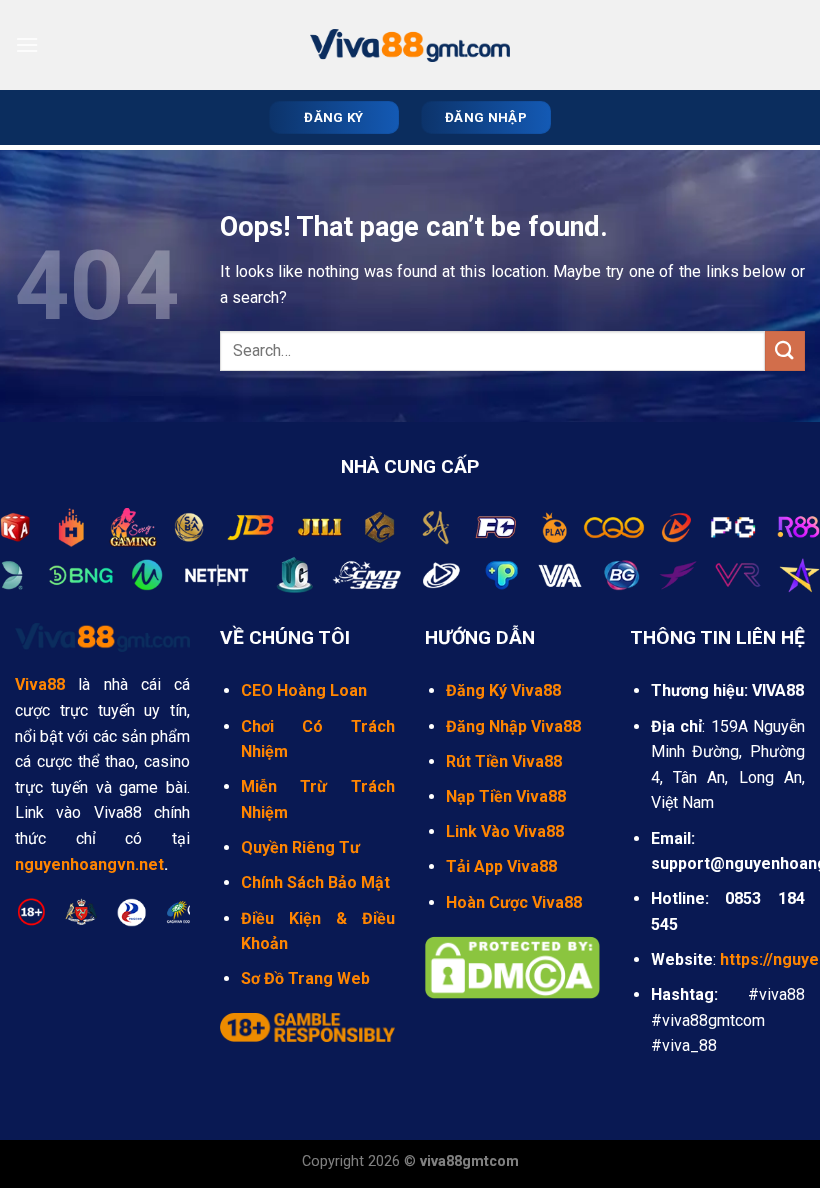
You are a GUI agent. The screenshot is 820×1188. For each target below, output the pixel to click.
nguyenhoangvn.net (89, 864)
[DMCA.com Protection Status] (512, 966)
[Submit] (785, 350)
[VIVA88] (410, 45)
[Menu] (27, 44)
